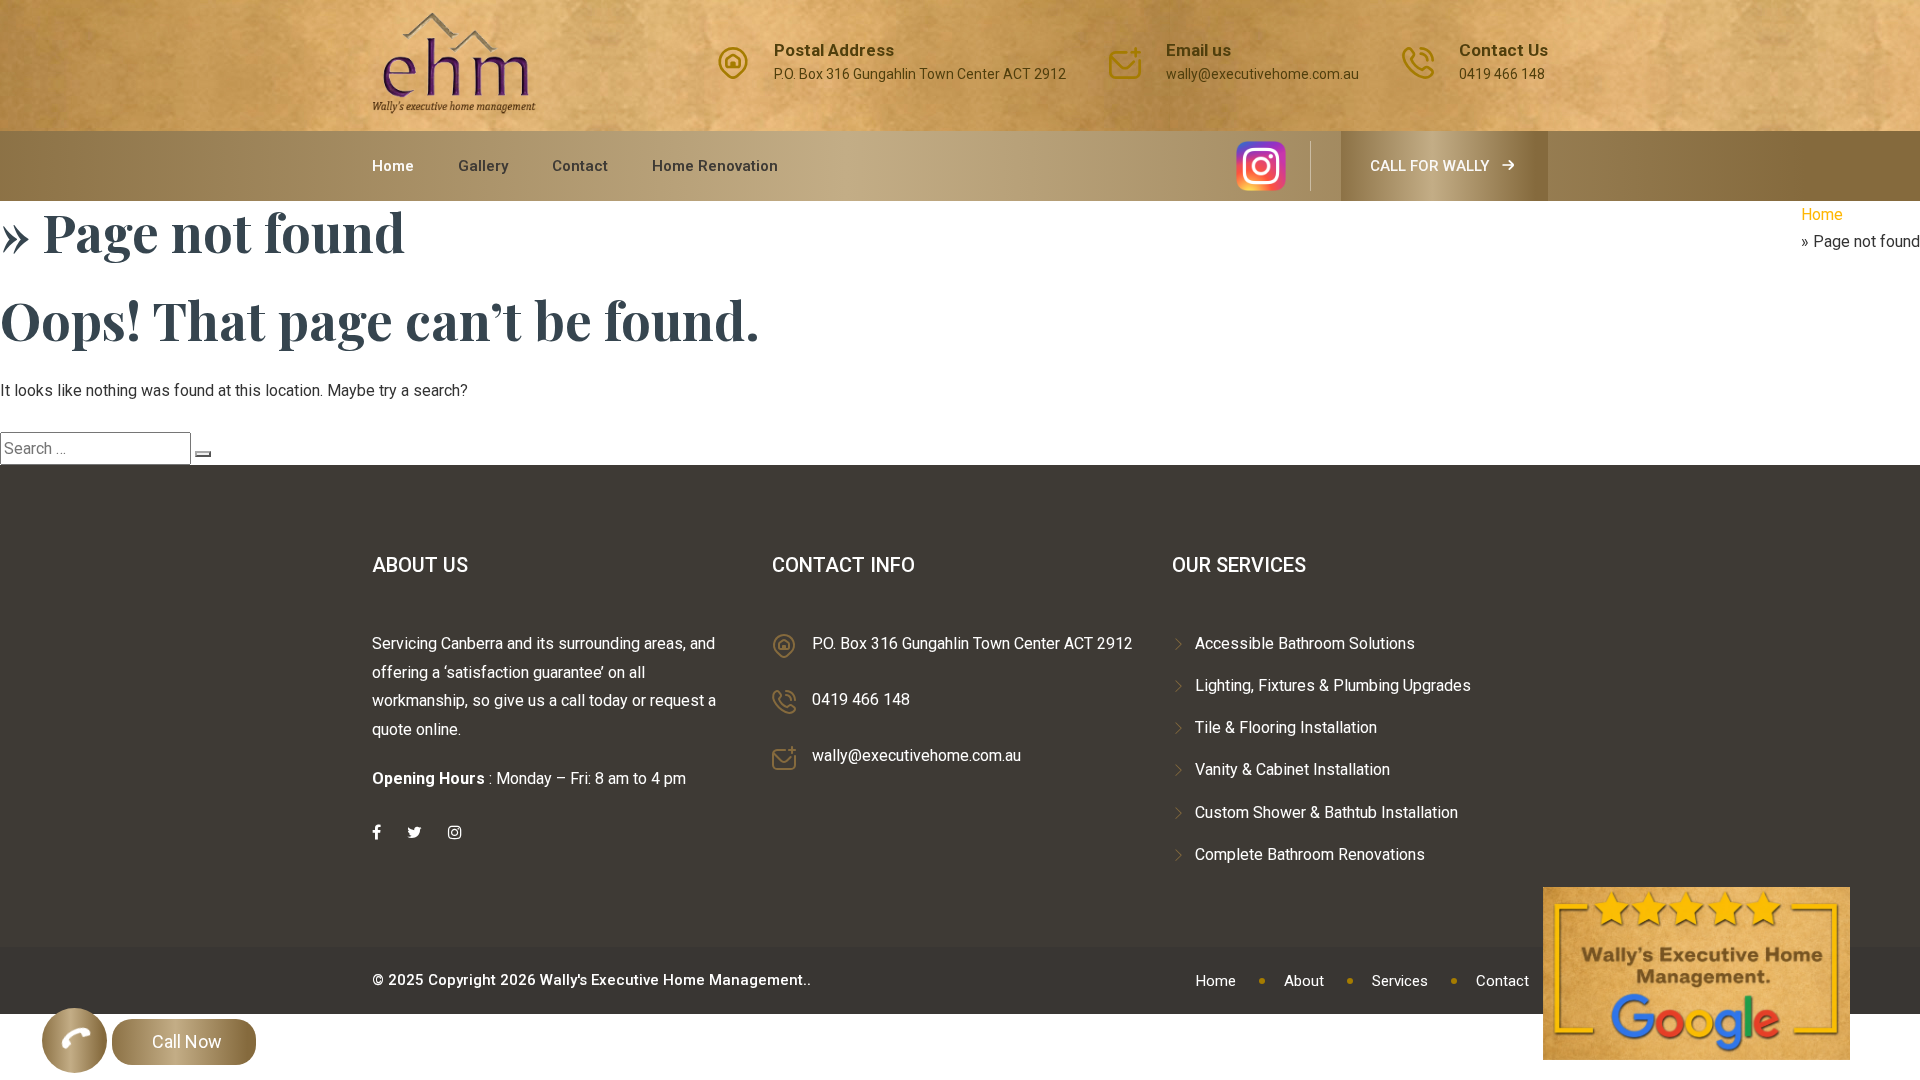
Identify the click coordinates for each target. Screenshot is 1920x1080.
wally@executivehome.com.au (1262, 74)
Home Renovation (715, 166)
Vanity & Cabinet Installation (1292, 769)
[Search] (203, 454)
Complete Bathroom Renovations (1310, 854)
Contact (580, 166)
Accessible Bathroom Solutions (1305, 643)
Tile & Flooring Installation (1286, 727)
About (1304, 981)
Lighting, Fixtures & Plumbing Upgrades (1333, 685)
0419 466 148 (1502, 74)
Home (393, 166)
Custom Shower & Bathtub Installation (1326, 812)
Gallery (483, 166)
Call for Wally (1431, 166)
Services (1400, 981)
